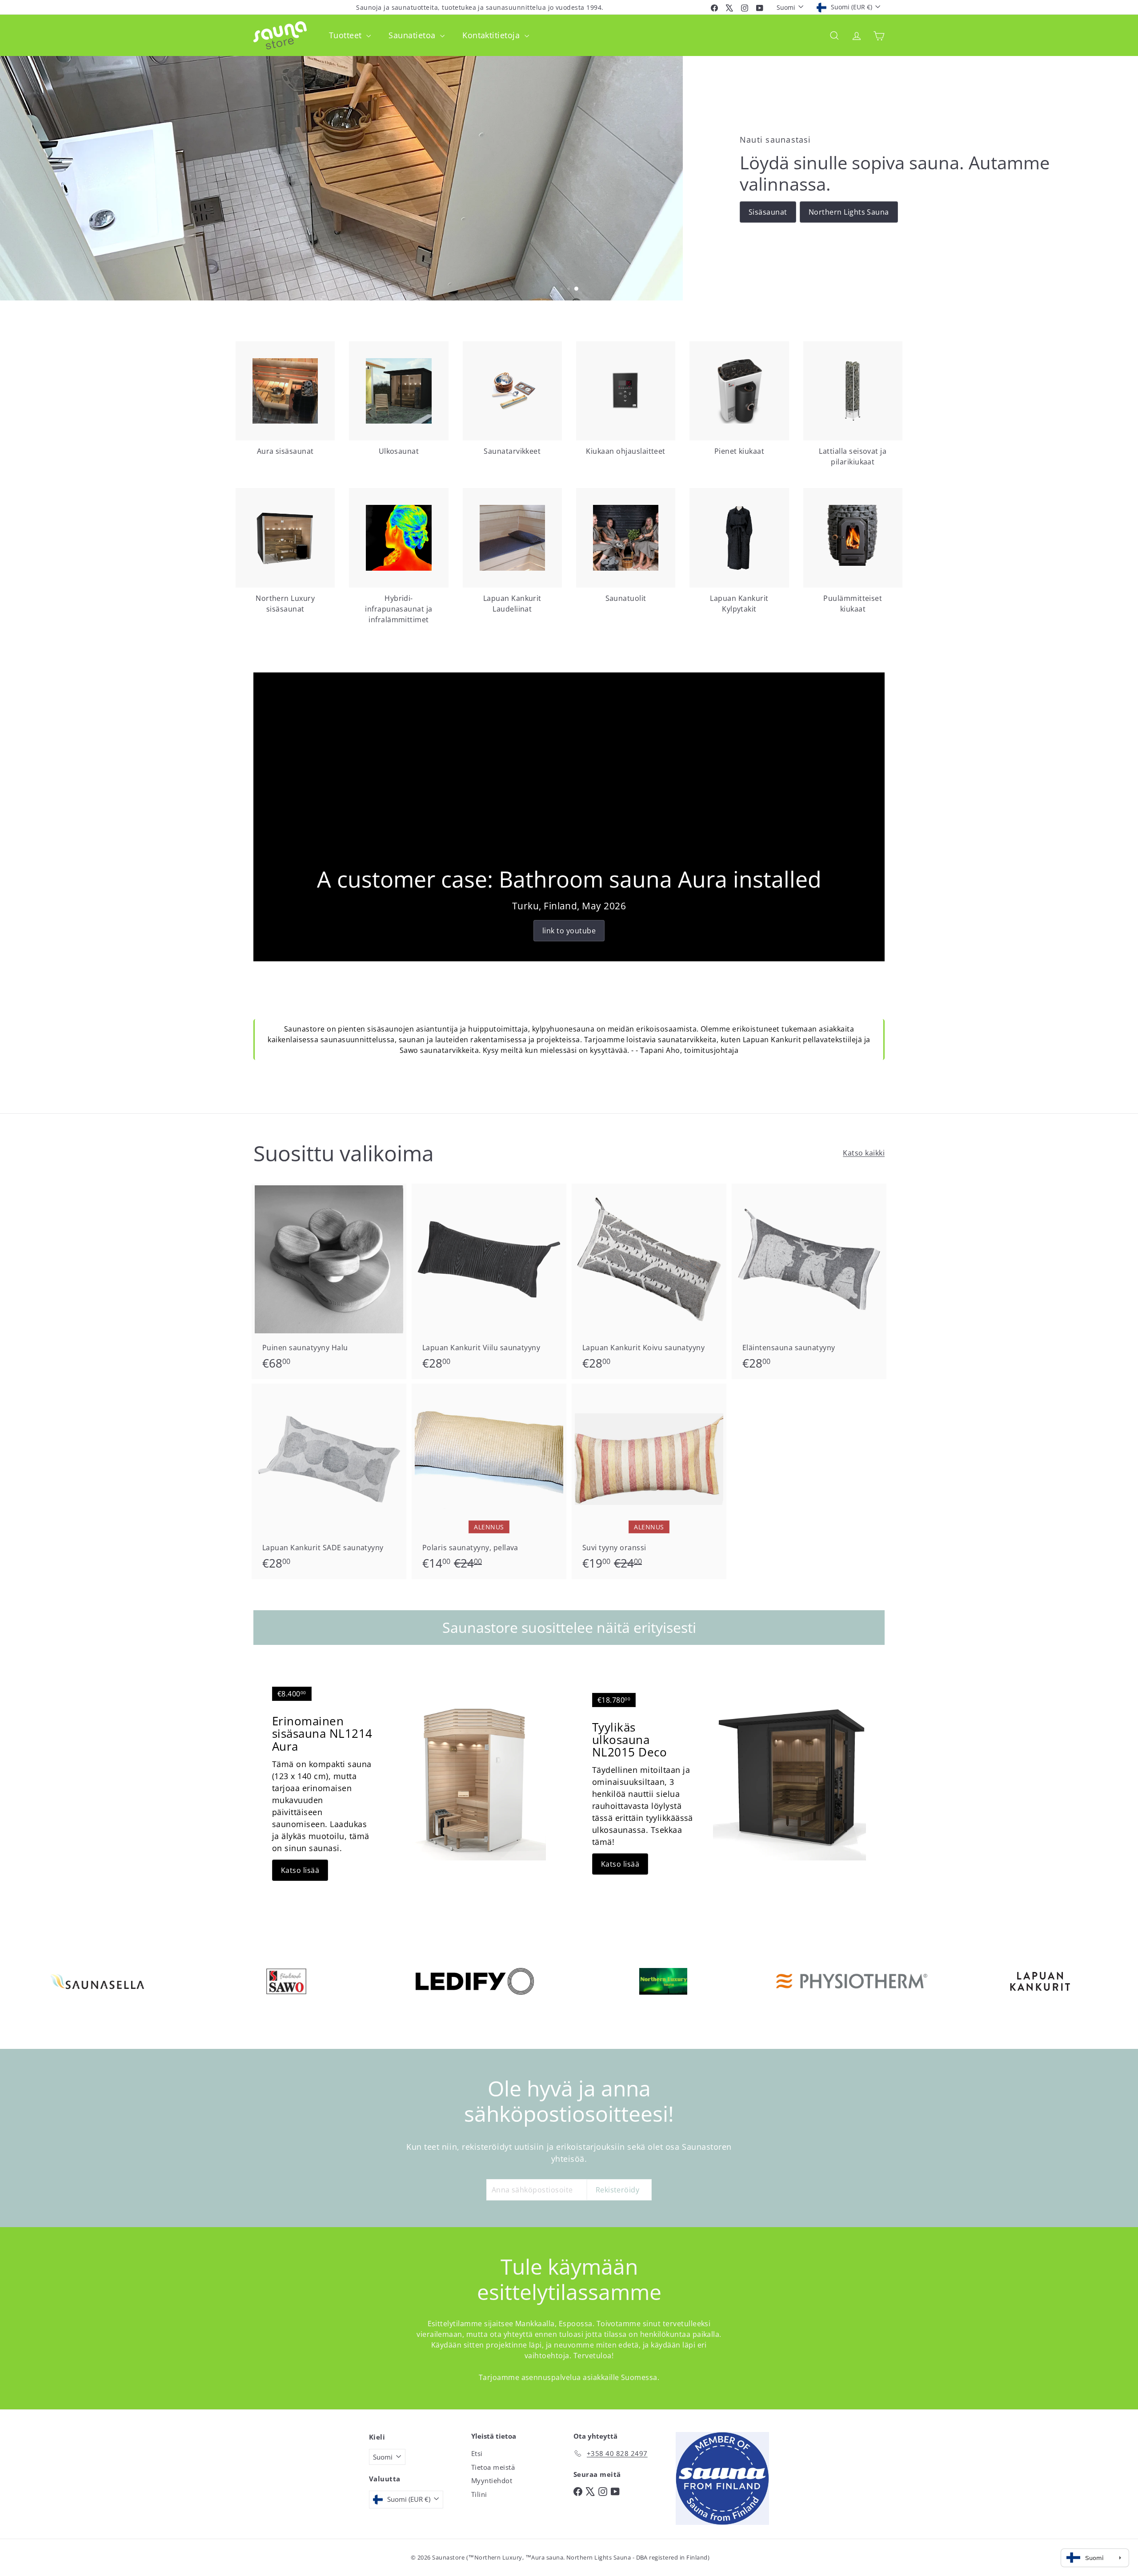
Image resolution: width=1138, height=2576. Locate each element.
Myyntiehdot (492, 2480)
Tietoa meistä (493, 2467)
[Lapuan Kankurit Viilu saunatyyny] (489, 1281)
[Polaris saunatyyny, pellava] (489, 1481)
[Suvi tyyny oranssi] (649, 1481)
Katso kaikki (864, 1153)
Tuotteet (347, 35)
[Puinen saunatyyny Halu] (329, 1281)
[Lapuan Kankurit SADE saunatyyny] (329, 1481)
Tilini (479, 2494)
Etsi (477, 2453)
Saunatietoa (413, 35)
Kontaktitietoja (492, 35)
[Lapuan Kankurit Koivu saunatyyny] (649, 1281)
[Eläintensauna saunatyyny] (809, 1281)
